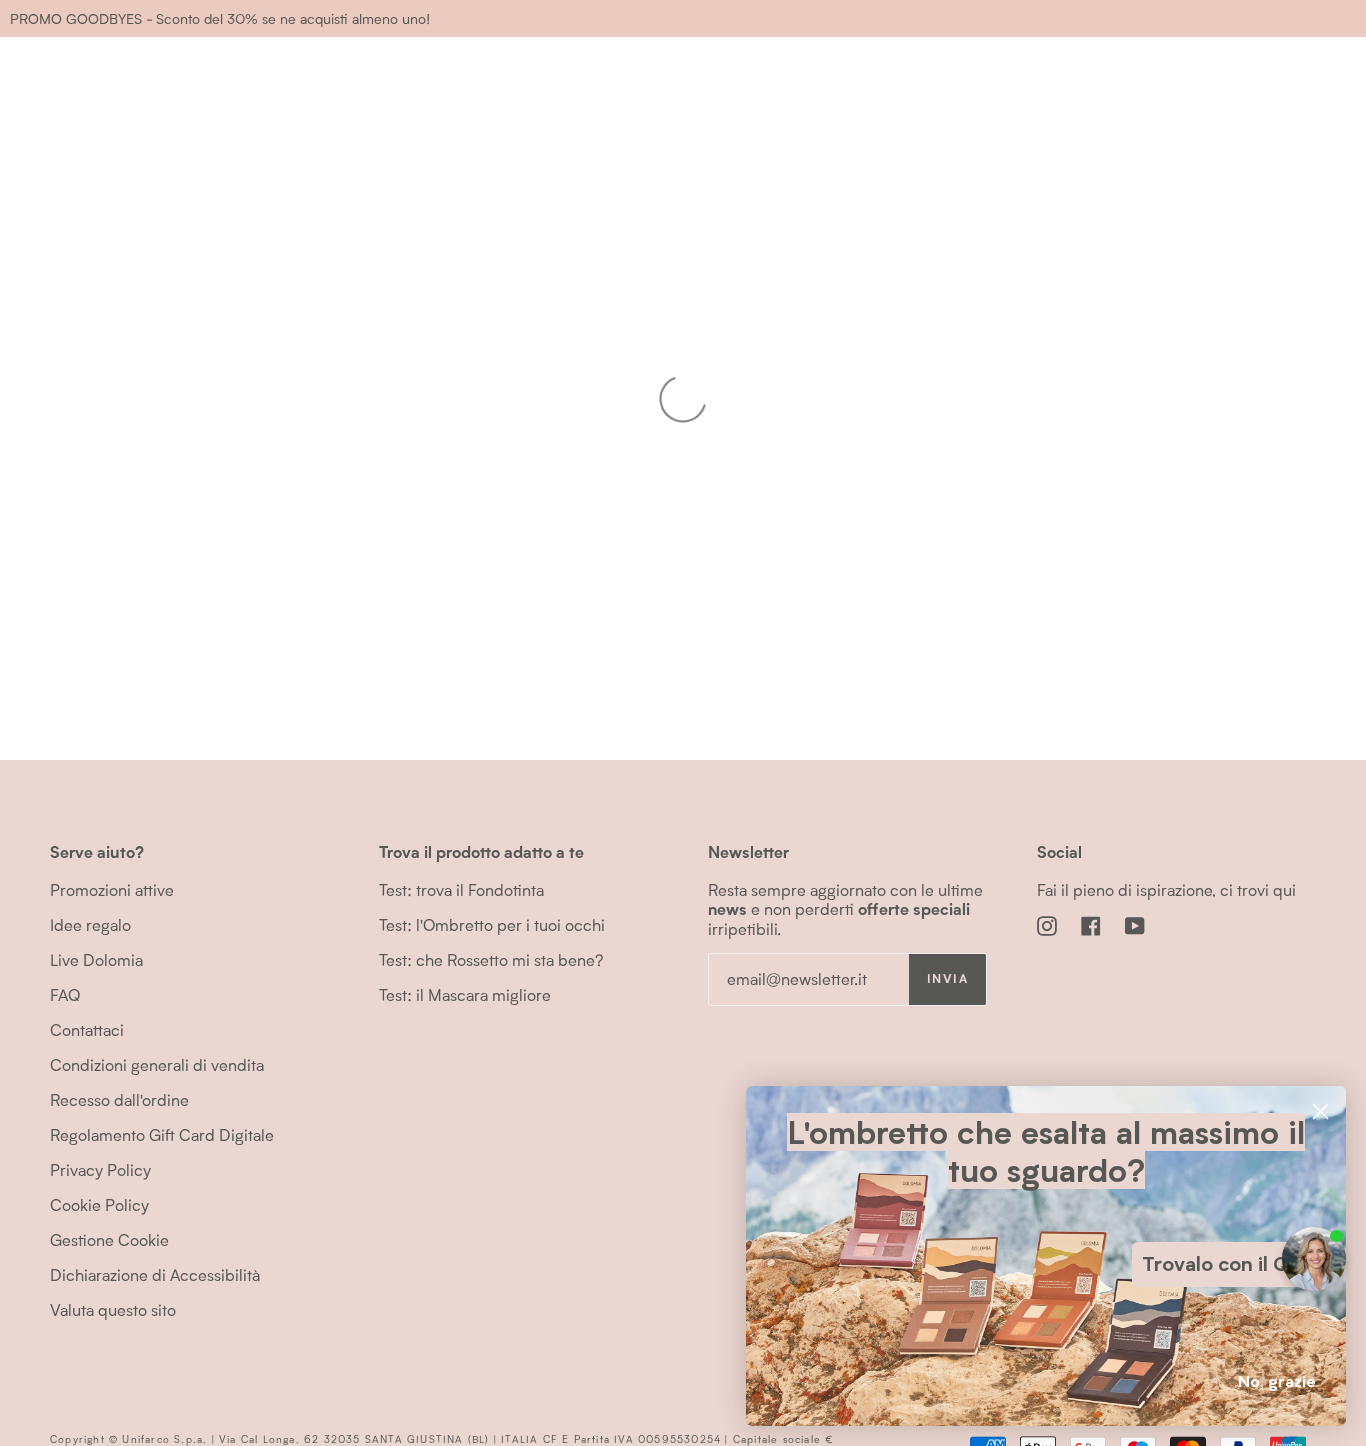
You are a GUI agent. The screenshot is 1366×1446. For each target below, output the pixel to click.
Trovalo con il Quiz (1229, 1264)
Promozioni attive (112, 889)
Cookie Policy (99, 1204)
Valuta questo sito (113, 1309)
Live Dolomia (96, 959)
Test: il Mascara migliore (465, 994)
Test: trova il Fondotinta (461, 889)
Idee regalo (90, 924)
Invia (947, 978)
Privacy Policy (100, 1169)
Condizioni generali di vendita (157, 1064)
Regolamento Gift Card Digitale (162, 1134)
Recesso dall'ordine (119, 1099)
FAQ (65, 994)
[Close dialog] (1320, 1111)
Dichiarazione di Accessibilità (155, 1274)
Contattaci (87, 1029)
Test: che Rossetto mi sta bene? (491, 959)
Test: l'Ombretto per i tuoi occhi (492, 924)
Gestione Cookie (109, 1239)
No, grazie (1277, 1381)
